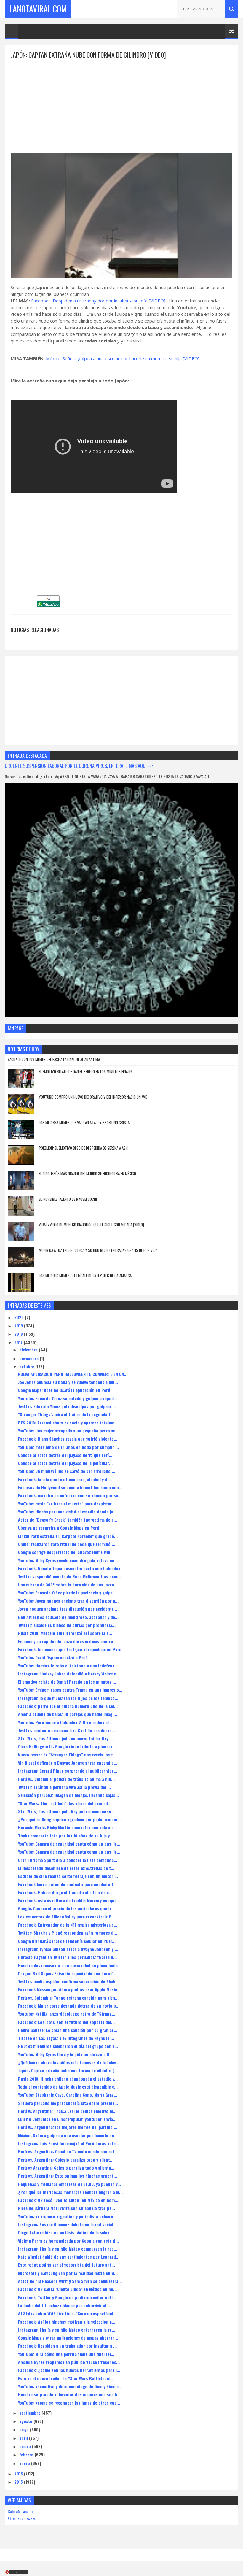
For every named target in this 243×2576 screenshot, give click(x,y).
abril (24, 2438)
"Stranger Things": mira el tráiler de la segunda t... (66, 1414)
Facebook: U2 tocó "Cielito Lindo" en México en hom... (68, 2200)
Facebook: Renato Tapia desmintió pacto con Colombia (69, 1568)
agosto (26, 2421)
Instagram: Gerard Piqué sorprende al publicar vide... (68, 1771)
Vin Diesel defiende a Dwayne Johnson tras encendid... (68, 1763)
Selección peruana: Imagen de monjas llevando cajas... (68, 1795)
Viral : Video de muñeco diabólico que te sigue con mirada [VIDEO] (91, 1225)
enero (25, 2463)
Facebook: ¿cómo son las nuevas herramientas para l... (69, 2370)
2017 (19, 1342)
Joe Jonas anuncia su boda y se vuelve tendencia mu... (68, 1382)
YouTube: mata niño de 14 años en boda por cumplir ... (68, 1447)
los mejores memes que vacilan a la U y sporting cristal (85, 1122)
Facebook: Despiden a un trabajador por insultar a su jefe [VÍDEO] (98, 301)
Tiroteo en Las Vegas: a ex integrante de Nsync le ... (66, 2038)
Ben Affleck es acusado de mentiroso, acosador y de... (68, 1617)
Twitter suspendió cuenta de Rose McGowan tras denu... (70, 1576)
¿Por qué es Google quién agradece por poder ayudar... (69, 1819)
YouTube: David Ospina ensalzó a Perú (53, 1657)
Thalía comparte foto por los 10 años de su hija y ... (66, 1836)
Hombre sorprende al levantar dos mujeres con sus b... (69, 2394)
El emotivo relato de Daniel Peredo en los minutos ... (67, 1682)
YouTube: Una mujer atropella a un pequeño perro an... (69, 1431)
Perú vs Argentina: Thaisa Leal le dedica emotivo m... (67, 2111)
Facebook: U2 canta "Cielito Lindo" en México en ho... (67, 2289)
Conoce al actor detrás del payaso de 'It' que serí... (65, 1455)
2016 (19, 2473)
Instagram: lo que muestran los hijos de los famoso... (68, 1698)
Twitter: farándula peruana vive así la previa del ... (64, 1787)
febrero (27, 2454)
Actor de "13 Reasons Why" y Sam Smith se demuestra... (70, 2281)
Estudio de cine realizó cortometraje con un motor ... (68, 1876)
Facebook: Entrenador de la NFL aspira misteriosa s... (68, 1925)
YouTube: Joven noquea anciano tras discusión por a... (68, 1601)
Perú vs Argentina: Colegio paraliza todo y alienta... (66, 2168)
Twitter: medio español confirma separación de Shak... (68, 1981)
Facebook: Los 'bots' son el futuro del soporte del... (66, 2022)
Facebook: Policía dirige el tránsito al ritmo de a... (65, 1892)
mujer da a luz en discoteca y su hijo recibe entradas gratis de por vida (98, 1250)
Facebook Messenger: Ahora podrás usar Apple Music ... (70, 1989)
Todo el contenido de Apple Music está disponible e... (68, 2087)
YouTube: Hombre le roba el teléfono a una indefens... (68, 1666)
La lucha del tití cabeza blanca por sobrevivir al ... (65, 2305)
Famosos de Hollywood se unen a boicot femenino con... (70, 1487)
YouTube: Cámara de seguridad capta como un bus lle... (69, 1852)
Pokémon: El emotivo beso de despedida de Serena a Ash (83, 1148)
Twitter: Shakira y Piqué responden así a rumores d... (68, 1933)
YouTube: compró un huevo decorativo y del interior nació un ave (93, 1097)
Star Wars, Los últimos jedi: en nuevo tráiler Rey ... (65, 1738)
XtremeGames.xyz (22, 2518)
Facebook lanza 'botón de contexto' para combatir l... (67, 1884)
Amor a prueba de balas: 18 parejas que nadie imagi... (68, 1714)
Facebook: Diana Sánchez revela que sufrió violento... (68, 1439)
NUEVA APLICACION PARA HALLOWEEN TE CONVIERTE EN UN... (73, 1374)
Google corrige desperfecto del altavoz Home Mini (65, 1552)
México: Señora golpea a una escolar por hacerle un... (68, 2135)
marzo (26, 2446)
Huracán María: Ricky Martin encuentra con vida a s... (68, 1827)
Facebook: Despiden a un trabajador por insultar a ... (67, 2346)
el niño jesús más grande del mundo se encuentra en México (87, 1173)
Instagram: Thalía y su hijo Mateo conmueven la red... (68, 2249)
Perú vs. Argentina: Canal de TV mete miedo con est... (68, 2151)
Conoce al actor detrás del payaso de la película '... (65, 1463)
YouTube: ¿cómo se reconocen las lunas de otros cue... (69, 2403)
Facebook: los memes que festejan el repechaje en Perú (70, 1649)
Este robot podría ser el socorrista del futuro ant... (67, 2265)
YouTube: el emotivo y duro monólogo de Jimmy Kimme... (70, 2386)
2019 (19, 1326)
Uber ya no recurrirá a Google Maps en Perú (59, 1528)
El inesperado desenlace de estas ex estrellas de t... (66, 1868)
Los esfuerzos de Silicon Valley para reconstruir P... (66, 1917)
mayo (25, 2429)
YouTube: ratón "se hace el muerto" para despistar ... (67, 1504)
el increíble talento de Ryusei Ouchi (68, 1199)
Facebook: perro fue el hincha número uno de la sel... (68, 1706)
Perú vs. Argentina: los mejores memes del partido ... (68, 2127)
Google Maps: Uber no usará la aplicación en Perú (64, 1390)
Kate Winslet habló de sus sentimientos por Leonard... (69, 2257)
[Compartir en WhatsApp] (48, 605)
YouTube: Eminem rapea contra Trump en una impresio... (70, 1690)
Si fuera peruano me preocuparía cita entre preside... (68, 2103)
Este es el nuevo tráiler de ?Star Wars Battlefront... (66, 2378)
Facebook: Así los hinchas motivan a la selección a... (67, 2322)
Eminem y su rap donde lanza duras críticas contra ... (68, 1641)
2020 (20, 1317)
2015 (19, 2482)
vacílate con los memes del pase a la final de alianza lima (54, 1059)
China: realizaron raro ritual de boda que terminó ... (67, 1544)
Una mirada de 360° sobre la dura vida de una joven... (68, 1585)
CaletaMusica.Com (22, 2511)
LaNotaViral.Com (38, 9)
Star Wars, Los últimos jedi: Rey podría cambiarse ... (67, 1811)
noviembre (29, 1358)
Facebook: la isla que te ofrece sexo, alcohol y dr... (65, 1479)
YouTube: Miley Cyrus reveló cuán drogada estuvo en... (68, 1560)
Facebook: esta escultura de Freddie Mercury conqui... (69, 1900)
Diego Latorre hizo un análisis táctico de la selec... (65, 2232)
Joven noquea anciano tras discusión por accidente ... (68, 1609)
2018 (19, 1334)
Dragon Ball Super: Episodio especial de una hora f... (67, 1973)
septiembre (30, 2413)
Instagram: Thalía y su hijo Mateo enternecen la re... (67, 2330)
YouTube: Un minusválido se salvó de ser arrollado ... (67, 1471)
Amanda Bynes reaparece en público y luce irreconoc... (69, 2362)
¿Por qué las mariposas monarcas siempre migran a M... (70, 2192)
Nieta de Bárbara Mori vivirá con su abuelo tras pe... (67, 2208)
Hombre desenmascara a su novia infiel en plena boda (68, 1965)
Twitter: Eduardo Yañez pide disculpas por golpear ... (67, 1406)
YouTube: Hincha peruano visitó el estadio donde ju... (67, 1512)
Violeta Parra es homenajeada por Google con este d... (68, 2241)
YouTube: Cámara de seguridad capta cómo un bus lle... (69, 1844)
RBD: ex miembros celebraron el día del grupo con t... (68, 2046)
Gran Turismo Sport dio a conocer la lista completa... (68, 1860)
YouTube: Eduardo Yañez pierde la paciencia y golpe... (67, 1593)
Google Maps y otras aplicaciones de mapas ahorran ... (69, 2338)
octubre (27, 1366)
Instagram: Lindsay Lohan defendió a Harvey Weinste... (69, 1674)
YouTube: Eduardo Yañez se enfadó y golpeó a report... (68, 1398)
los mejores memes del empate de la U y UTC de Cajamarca (85, 1276)
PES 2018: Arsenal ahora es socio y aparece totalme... (68, 1423)
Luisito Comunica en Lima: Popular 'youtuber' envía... (67, 2119)
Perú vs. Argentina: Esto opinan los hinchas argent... (68, 2176)
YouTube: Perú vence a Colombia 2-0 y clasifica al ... (66, 1722)
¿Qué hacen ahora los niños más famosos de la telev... (69, 2062)
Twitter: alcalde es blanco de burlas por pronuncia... (67, 1625)
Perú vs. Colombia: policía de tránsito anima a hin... (66, 1779)
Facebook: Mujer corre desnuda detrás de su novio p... (69, 2006)
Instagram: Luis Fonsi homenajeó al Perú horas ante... (69, 2143)
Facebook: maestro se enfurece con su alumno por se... (70, 1495)
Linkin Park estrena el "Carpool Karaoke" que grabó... (68, 1536)
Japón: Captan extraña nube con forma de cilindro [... (68, 2070)
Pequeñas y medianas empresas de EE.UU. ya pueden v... (69, 2184)
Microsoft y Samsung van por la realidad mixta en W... (68, 2273)
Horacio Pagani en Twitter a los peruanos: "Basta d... (67, 1957)
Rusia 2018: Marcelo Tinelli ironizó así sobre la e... (65, 1633)
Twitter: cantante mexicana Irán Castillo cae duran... (67, 1730)
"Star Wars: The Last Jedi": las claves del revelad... (65, 1803)
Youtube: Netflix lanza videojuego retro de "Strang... (67, 2014)
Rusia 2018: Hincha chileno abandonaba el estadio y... (68, 2079)
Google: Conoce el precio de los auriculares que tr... (67, 1908)
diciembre (29, 1350)
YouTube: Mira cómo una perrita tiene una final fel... (66, 2354)
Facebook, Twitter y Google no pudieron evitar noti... (67, 2297)
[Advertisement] (121, 101)
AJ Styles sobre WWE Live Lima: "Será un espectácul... (67, 2313)
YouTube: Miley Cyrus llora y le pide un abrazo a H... (65, 2054)
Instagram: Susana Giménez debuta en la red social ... (68, 2224)
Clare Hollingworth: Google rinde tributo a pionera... (67, 1746)
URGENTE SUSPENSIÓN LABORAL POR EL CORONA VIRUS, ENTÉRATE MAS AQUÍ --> (79, 766)
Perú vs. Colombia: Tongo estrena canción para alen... (68, 1998)
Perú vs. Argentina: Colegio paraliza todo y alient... (66, 2160)
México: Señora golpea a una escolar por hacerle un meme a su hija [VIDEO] (123, 358)
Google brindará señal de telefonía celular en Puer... (67, 1941)
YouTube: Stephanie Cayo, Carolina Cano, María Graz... (68, 2095)
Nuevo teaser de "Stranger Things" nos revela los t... (67, 1755)
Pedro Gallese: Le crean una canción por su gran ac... (68, 2030)
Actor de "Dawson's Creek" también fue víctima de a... (68, 1520)
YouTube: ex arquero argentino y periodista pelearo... (67, 2216)
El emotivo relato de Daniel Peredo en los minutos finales (86, 1071)
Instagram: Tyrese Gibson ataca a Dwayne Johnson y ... (68, 1949)
